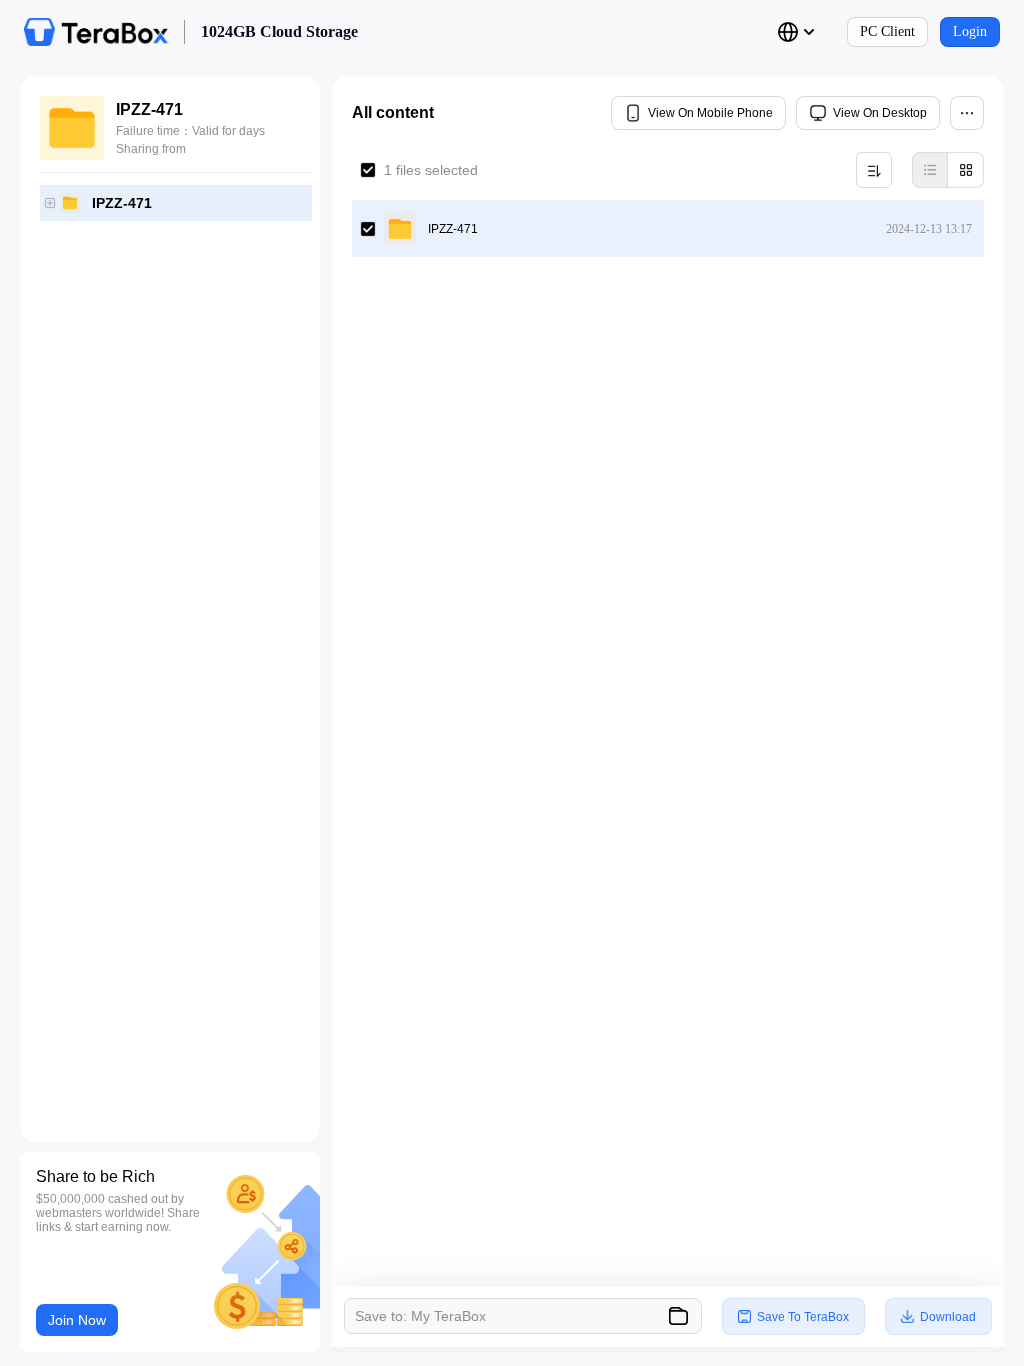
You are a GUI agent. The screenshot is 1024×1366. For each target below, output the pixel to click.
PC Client (887, 31)
